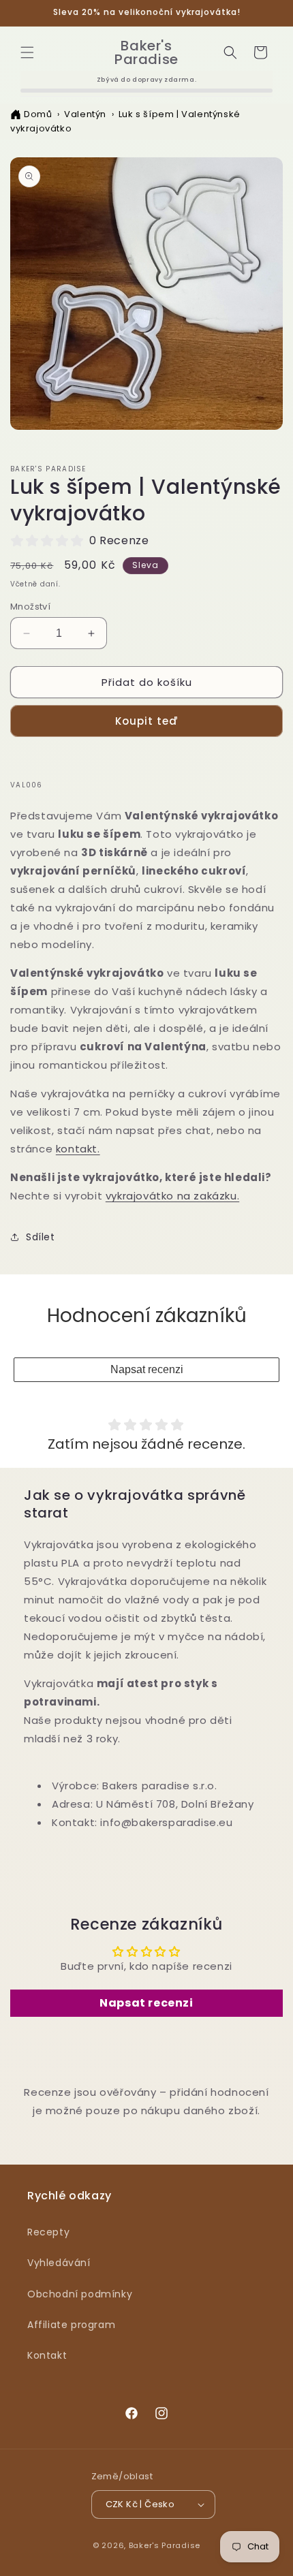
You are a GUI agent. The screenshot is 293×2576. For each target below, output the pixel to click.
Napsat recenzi (147, 1369)
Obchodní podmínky (80, 2294)
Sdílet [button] (41, 1237)
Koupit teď (147, 721)
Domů (38, 114)
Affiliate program (71, 2325)
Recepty (48, 2232)
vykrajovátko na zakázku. (172, 1196)
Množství (30, 607)
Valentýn (85, 114)
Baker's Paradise (165, 2545)
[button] (27, 52)
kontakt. (78, 1149)
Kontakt (47, 2355)
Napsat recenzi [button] (146, 2003)
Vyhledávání (59, 2263)
